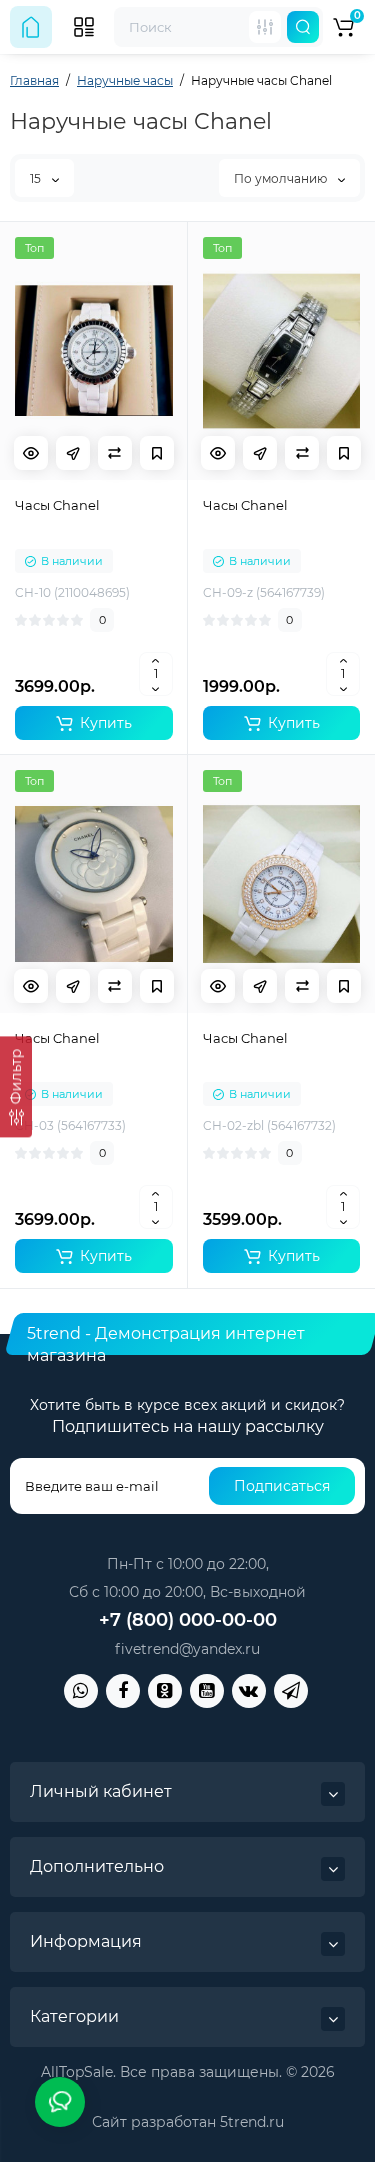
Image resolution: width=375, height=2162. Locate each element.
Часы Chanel (57, 505)
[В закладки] (157, 453)
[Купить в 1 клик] (73, 453)
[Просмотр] (31, 453)
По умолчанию (282, 178)
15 (37, 178)
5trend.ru (252, 2122)
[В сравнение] (115, 453)
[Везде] (265, 27)
